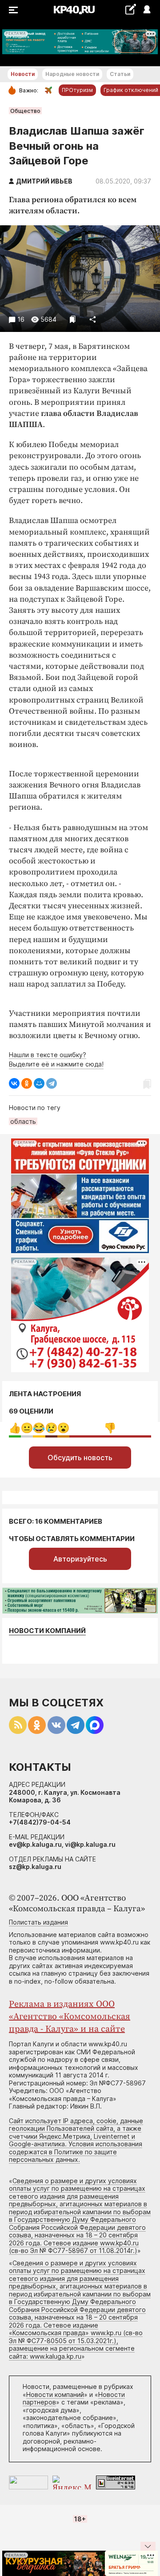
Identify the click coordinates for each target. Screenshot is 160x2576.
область (23, 1121)
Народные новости (72, 74)
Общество (25, 111)
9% (27, 1428)
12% (39, 1428)
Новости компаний (47, 1631)
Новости (23, 74)
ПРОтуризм (77, 90)
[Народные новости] (130, 9)
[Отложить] (73, 319)
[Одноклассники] (27, 1083)
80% (110, 1428)
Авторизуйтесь (80, 1559)
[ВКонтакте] (14, 1083)
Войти (146, 10)
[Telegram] (52, 1083)
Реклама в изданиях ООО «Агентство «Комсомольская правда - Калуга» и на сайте (70, 2017)
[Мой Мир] (39, 1083)
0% (15, 1428)
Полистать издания (38, 1922)
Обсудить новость (80, 1458)
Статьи (120, 74)
